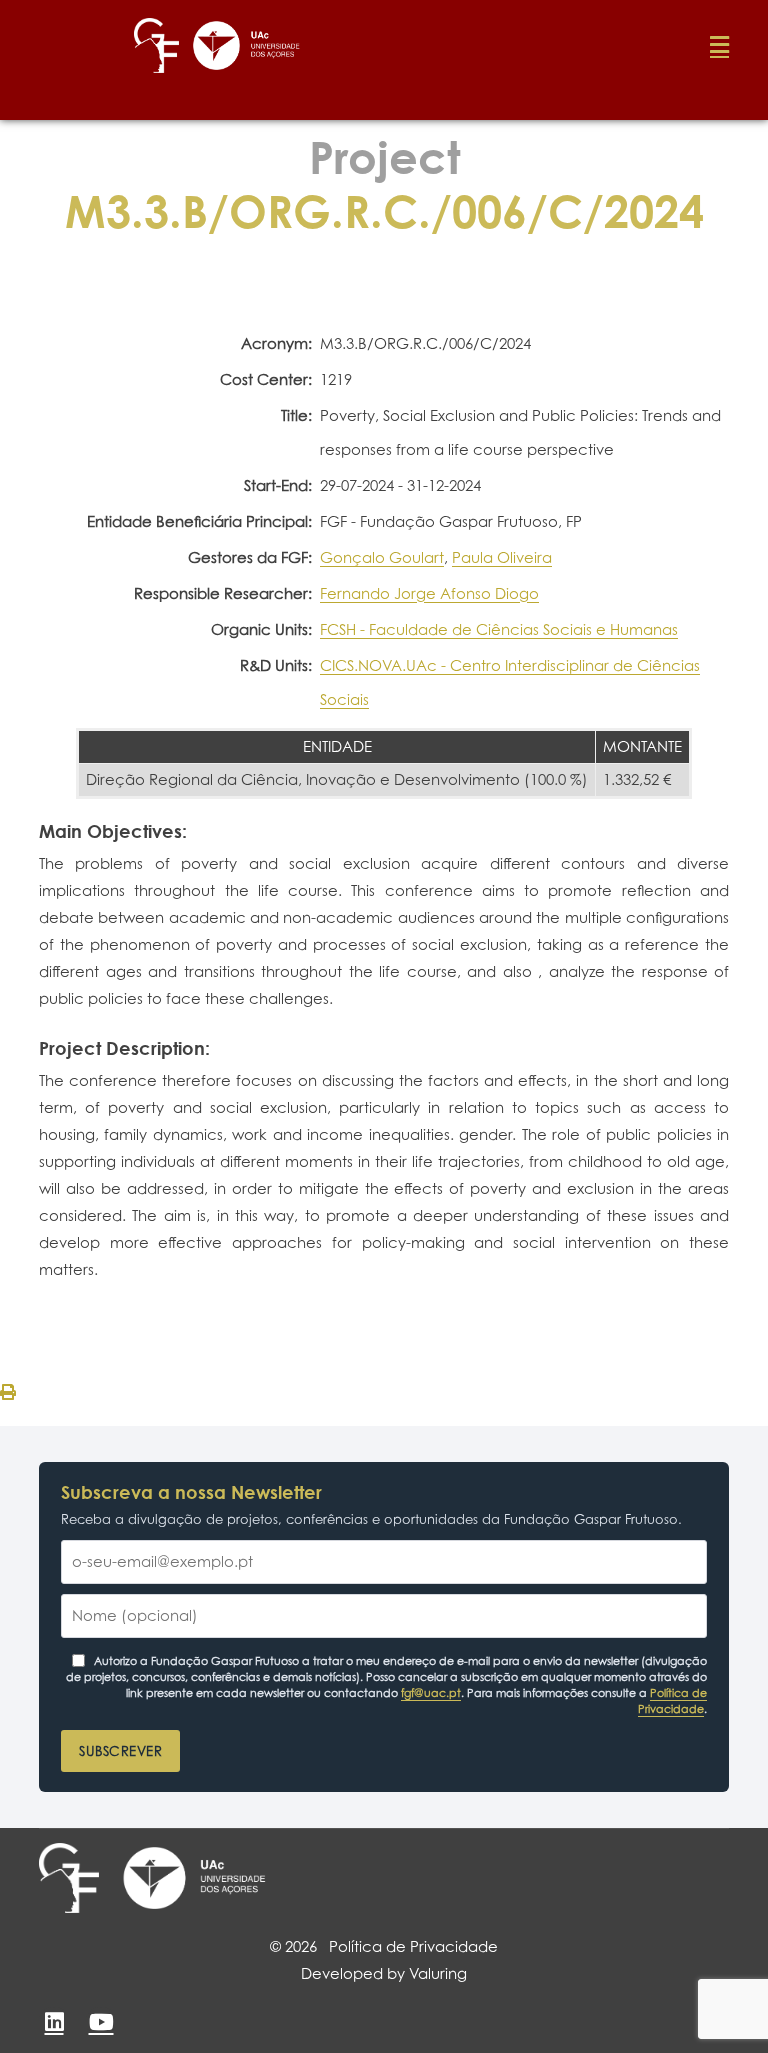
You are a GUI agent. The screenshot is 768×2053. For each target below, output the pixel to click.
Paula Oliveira (502, 557)
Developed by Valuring (384, 1973)
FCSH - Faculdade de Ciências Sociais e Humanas (499, 629)
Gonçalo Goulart (382, 557)
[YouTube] (101, 2022)
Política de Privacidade (672, 1701)
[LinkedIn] (54, 2022)
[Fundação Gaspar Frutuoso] (69, 1878)
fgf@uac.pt (431, 1693)
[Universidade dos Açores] (194, 1878)
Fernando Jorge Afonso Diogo (429, 593)
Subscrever (120, 1751)
